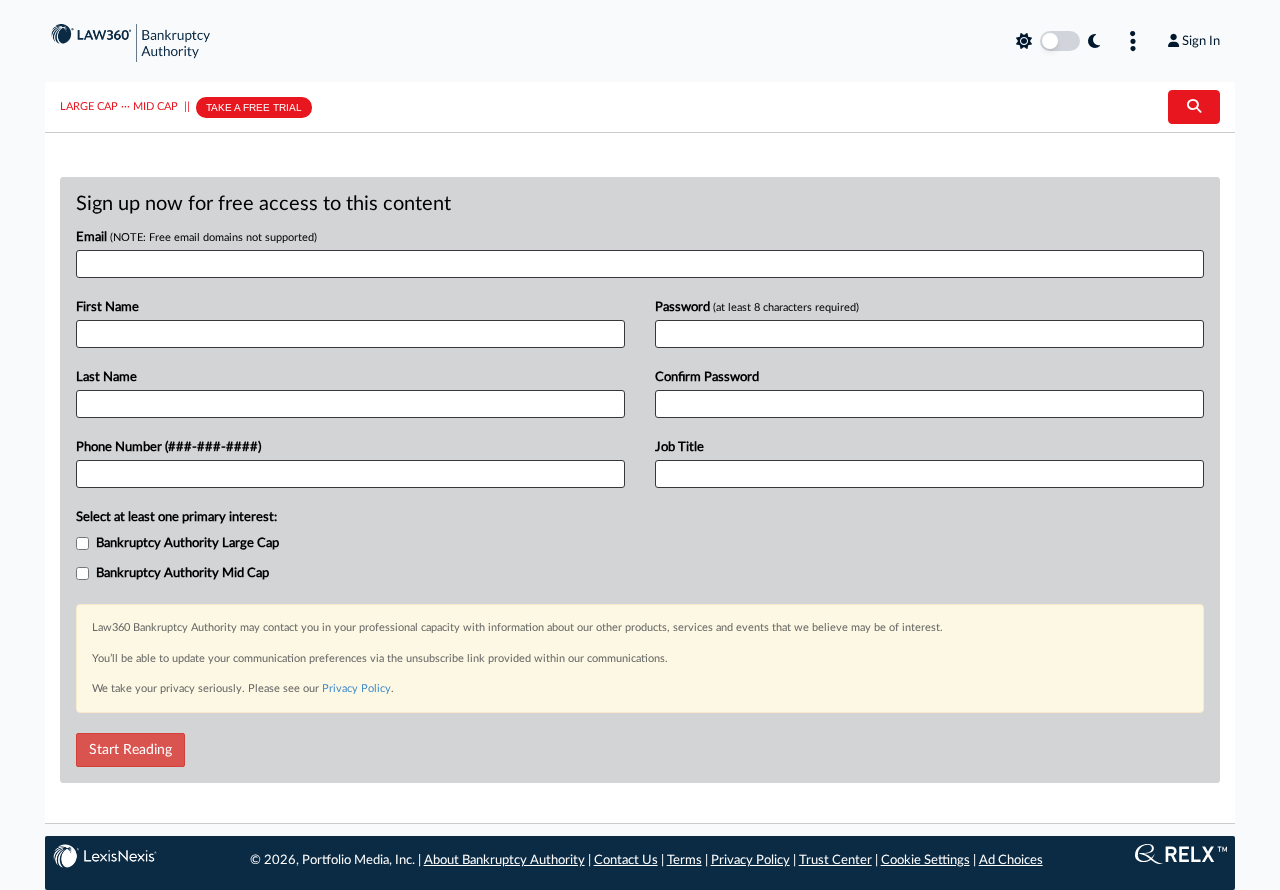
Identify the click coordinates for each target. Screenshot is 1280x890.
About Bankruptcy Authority (504, 860)
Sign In (1201, 41)
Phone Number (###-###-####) (168, 447)
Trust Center (835, 860)
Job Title (679, 447)
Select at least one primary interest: (176, 517)
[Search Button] (1194, 107)
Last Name (106, 377)
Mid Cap (155, 106)
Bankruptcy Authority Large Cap (187, 543)
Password (757, 307)
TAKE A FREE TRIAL (254, 107)
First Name (107, 307)
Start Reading (130, 750)
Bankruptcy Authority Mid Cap (182, 573)
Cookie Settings (925, 860)
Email (196, 237)
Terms (684, 860)
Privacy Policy (356, 688)
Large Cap (89, 106)
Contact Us (626, 860)
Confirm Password (707, 377)
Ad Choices (1011, 860)
